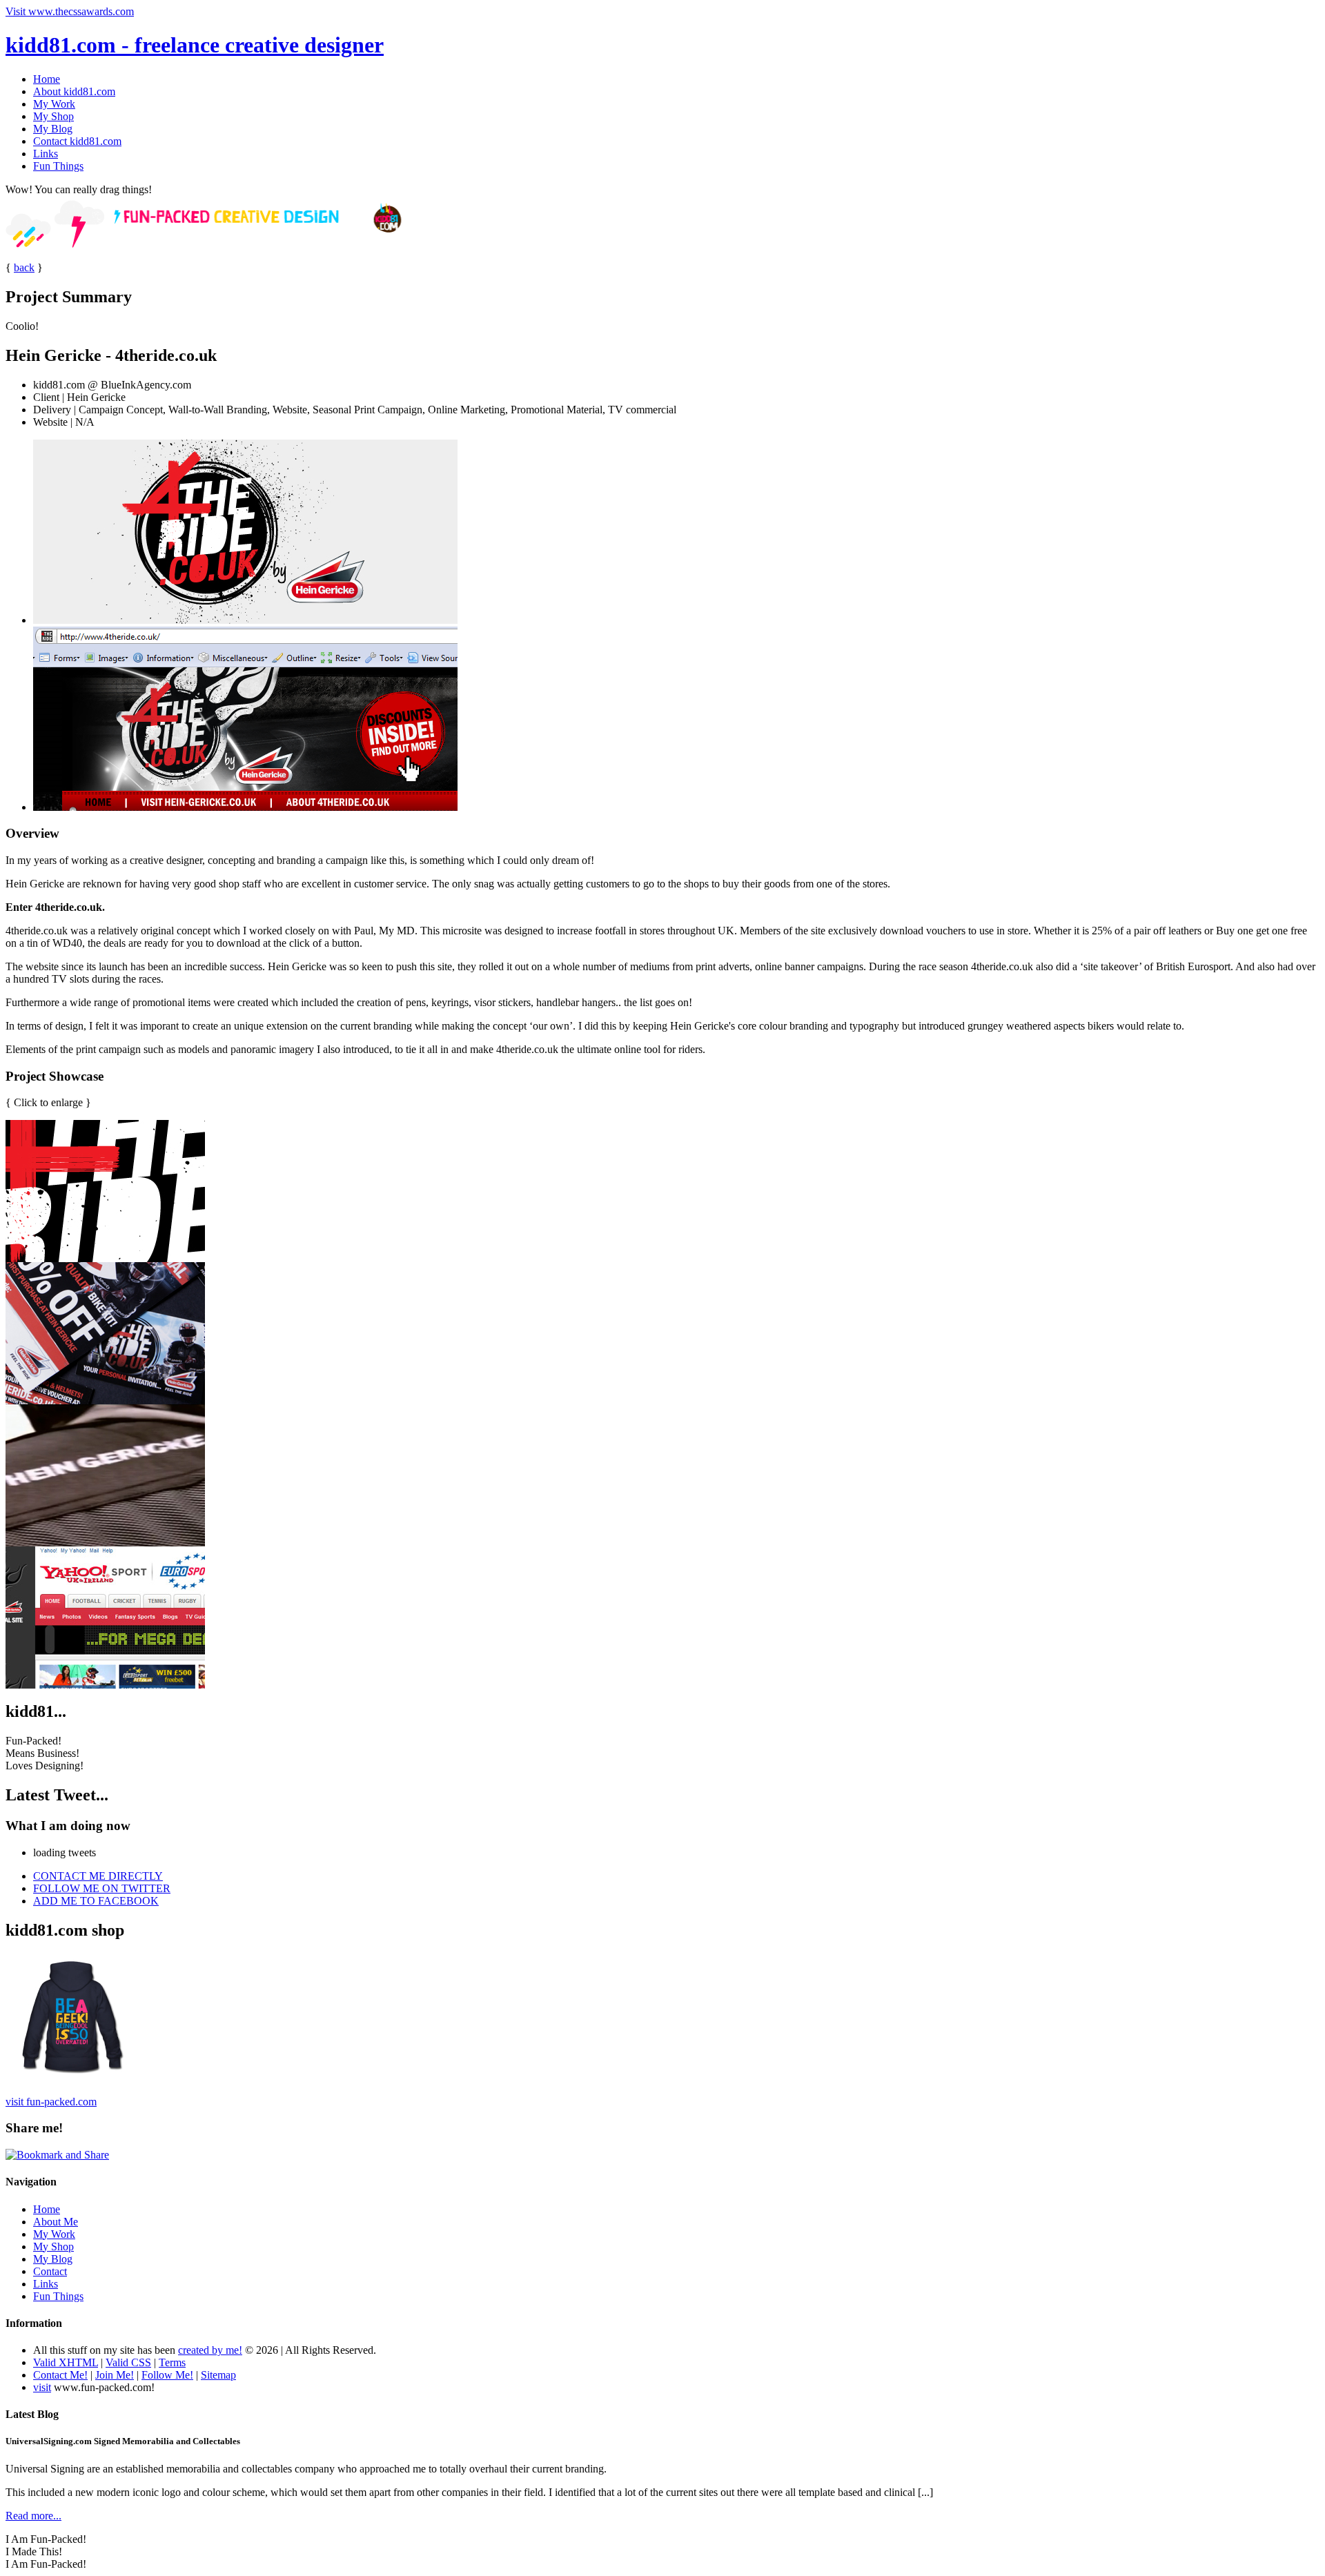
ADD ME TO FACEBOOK (96, 1901)
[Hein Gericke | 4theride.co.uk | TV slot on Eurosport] (105, 1543)
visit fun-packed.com (51, 2102)
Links (46, 154)
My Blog (53, 129)
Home (47, 79)
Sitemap (218, 2375)
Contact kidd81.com (77, 141)
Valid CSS (128, 2362)
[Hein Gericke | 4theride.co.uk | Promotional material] (105, 1400)
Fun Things (58, 166)
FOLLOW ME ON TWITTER (102, 1888)
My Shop (53, 116)
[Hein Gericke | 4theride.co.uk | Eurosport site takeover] (105, 1685)
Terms (172, 2362)
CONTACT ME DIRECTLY (98, 1876)
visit (42, 2387)
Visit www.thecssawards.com (70, 11)
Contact (50, 2271)
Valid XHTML (66, 2362)
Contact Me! (60, 2375)
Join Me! (115, 2375)
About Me (56, 2222)
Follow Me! (167, 2375)
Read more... (33, 2516)
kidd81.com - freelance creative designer (195, 45)
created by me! (210, 2350)
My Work (54, 104)
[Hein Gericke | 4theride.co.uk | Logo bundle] (105, 1258)
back (24, 267)
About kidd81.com (74, 91)
